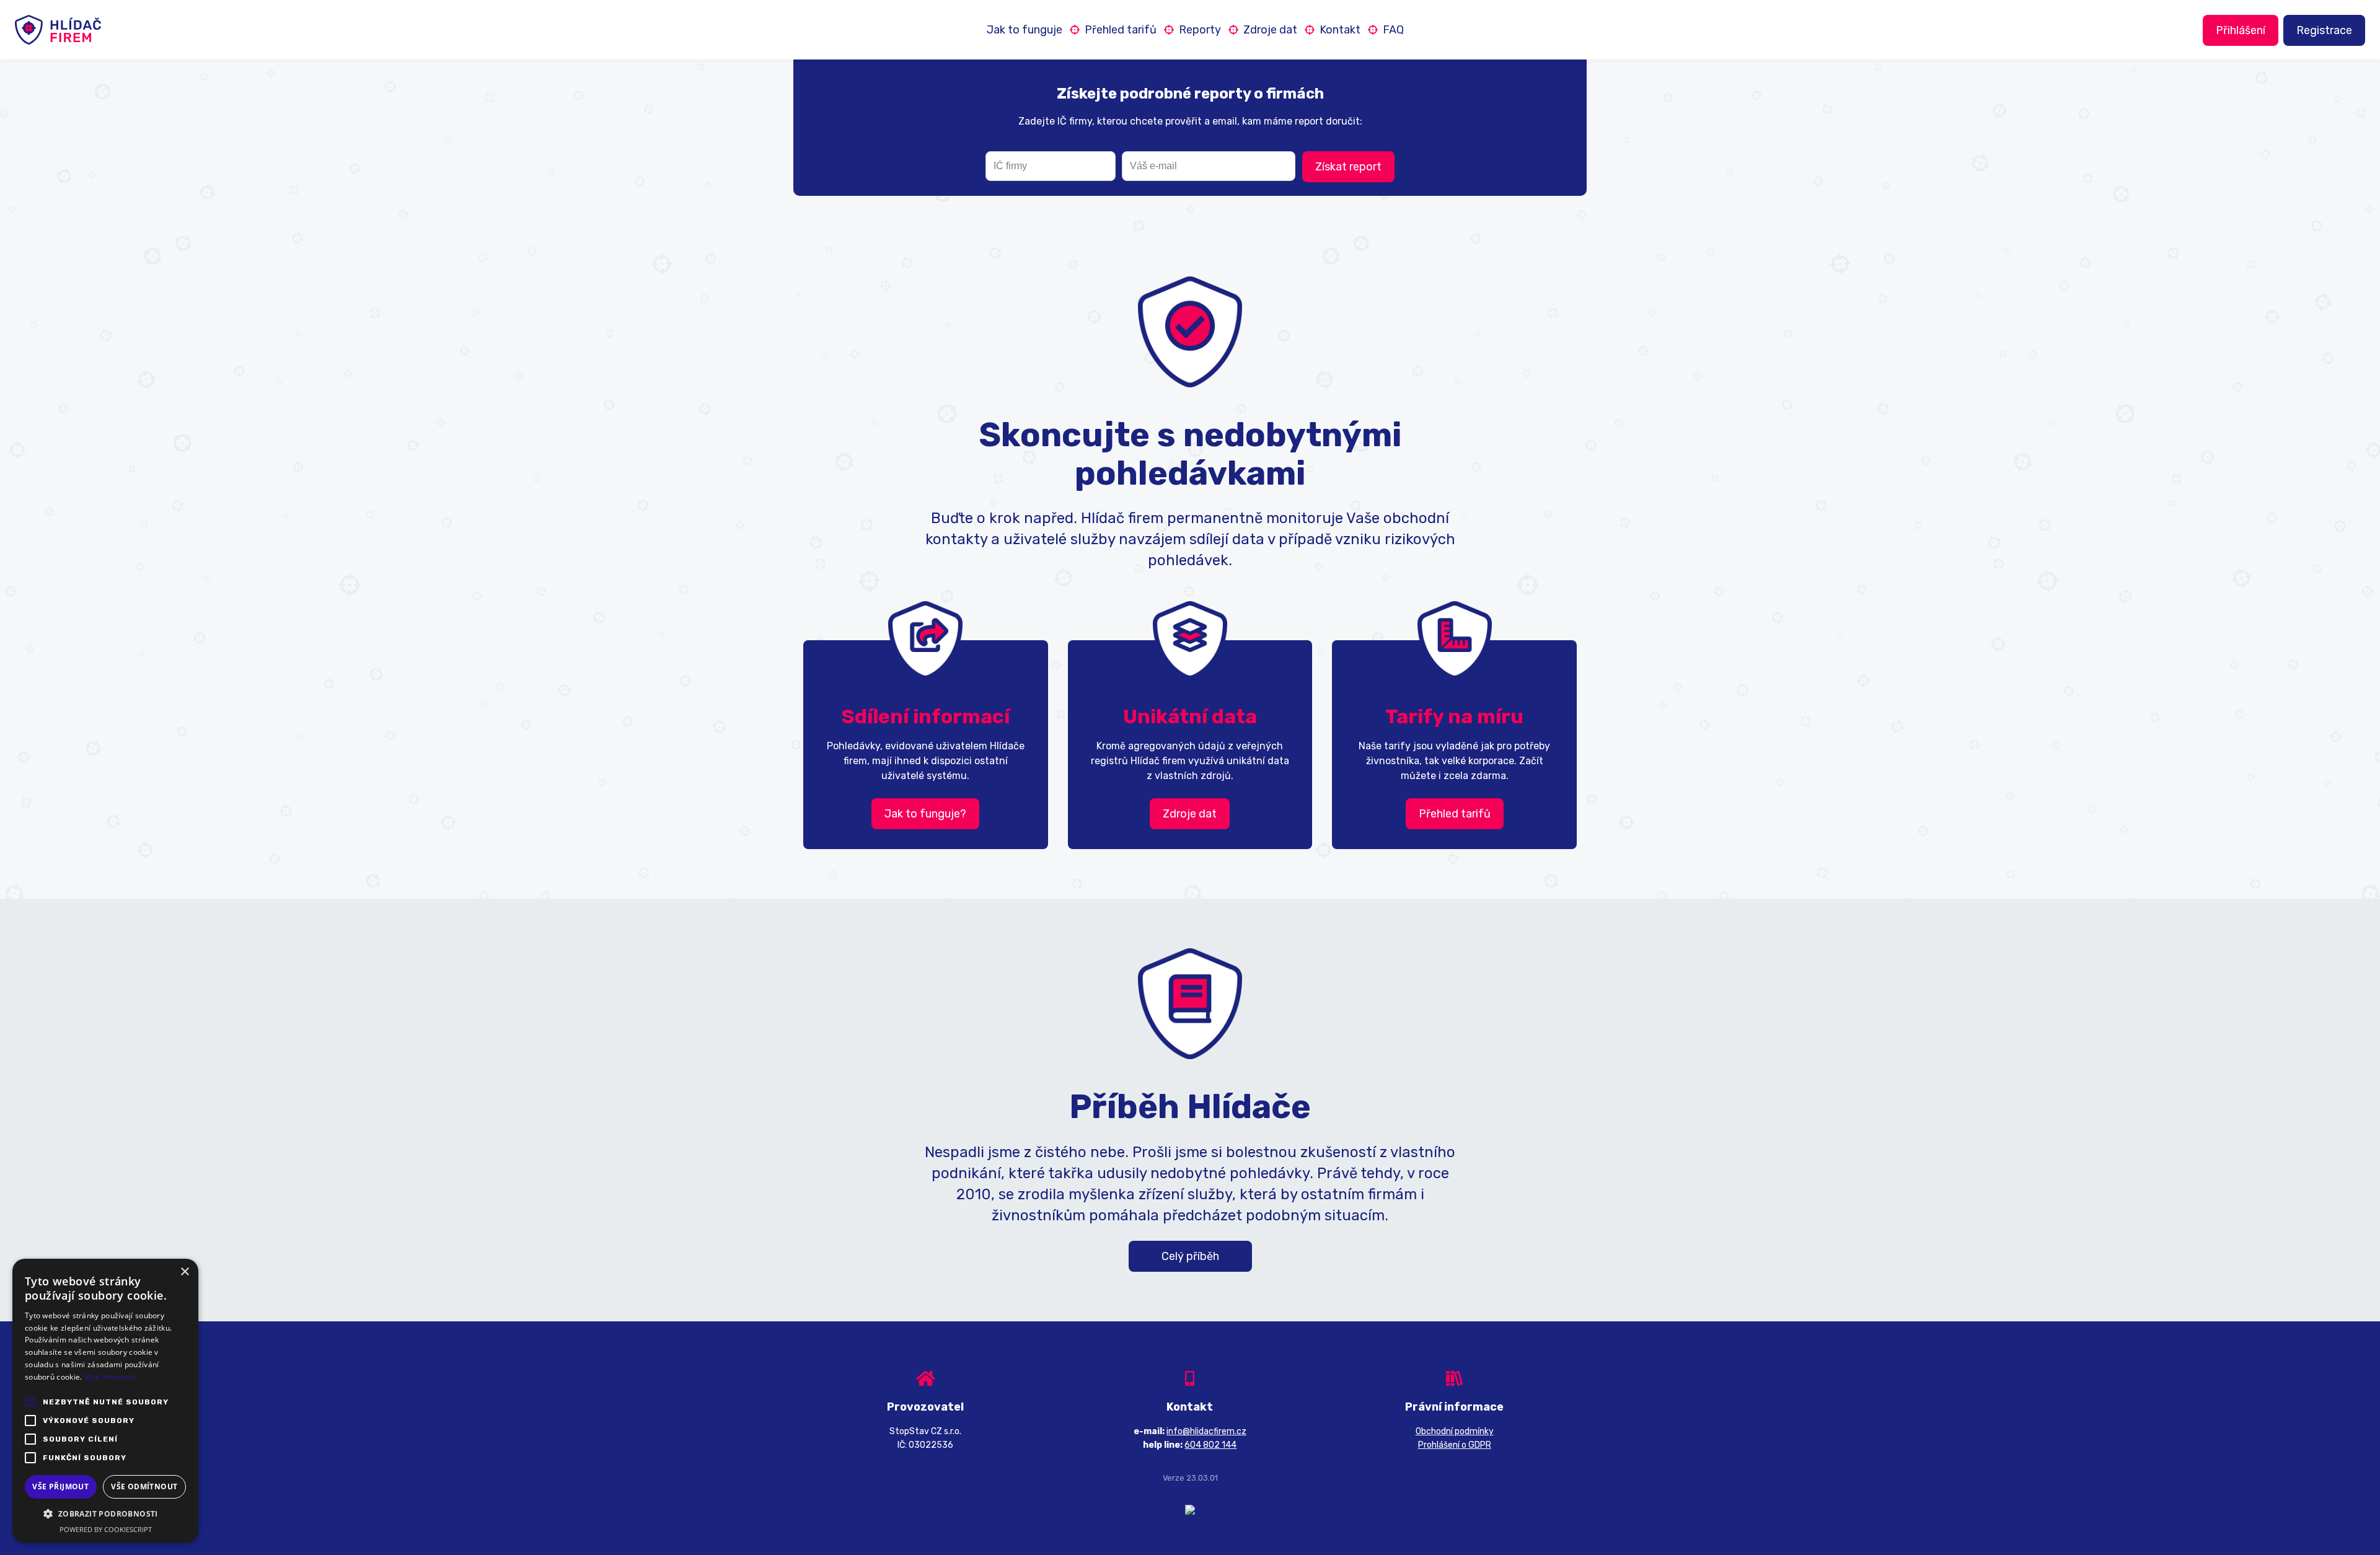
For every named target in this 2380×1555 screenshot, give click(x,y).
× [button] (184, 1272)
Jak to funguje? (925, 814)
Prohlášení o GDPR (1455, 1445)
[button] (105, 1514)
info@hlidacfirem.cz (1206, 1431)
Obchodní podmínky (1455, 1431)
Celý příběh (1190, 1256)
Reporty (1200, 30)
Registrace (2324, 30)
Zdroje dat (1270, 30)
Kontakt (1340, 30)
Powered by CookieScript (106, 1529)
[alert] (105, 1401)
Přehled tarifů (1121, 30)
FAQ (1393, 30)
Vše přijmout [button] (60, 1487)
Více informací (110, 1377)
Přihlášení (2241, 30)
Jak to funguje (1025, 30)
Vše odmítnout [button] (144, 1487)
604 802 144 (1210, 1445)
